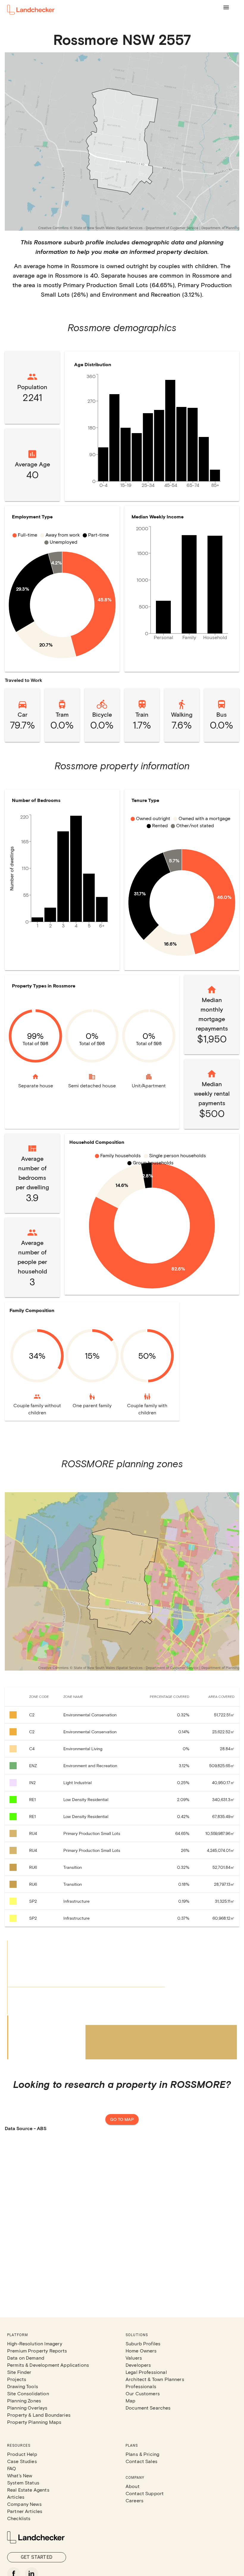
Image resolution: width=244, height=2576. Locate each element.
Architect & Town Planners (155, 2379)
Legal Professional (146, 2372)
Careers (134, 2500)
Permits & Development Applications (48, 2365)
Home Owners (141, 2351)
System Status (23, 2483)
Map (130, 2400)
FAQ (12, 2468)
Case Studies (22, 2461)
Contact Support (145, 2493)
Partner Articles (25, 2511)
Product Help (22, 2454)
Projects (17, 2379)
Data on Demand (26, 2358)
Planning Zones (24, 2400)
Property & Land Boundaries (39, 2415)
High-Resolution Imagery (35, 2343)
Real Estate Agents (28, 2490)
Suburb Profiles (143, 2343)
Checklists (19, 2518)
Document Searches (148, 2408)
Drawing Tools (23, 2386)
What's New (20, 2475)
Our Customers (143, 2393)
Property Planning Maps (34, 2422)
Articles (16, 2497)
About (133, 2486)
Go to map (122, 2119)
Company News (24, 2504)
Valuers (134, 2358)
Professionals (141, 2386)
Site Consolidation (28, 2393)
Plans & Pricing (142, 2454)
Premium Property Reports (37, 2351)
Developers (138, 2365)
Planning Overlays (27, 2408)
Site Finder (19, 2372)
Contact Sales (141, 2461)
